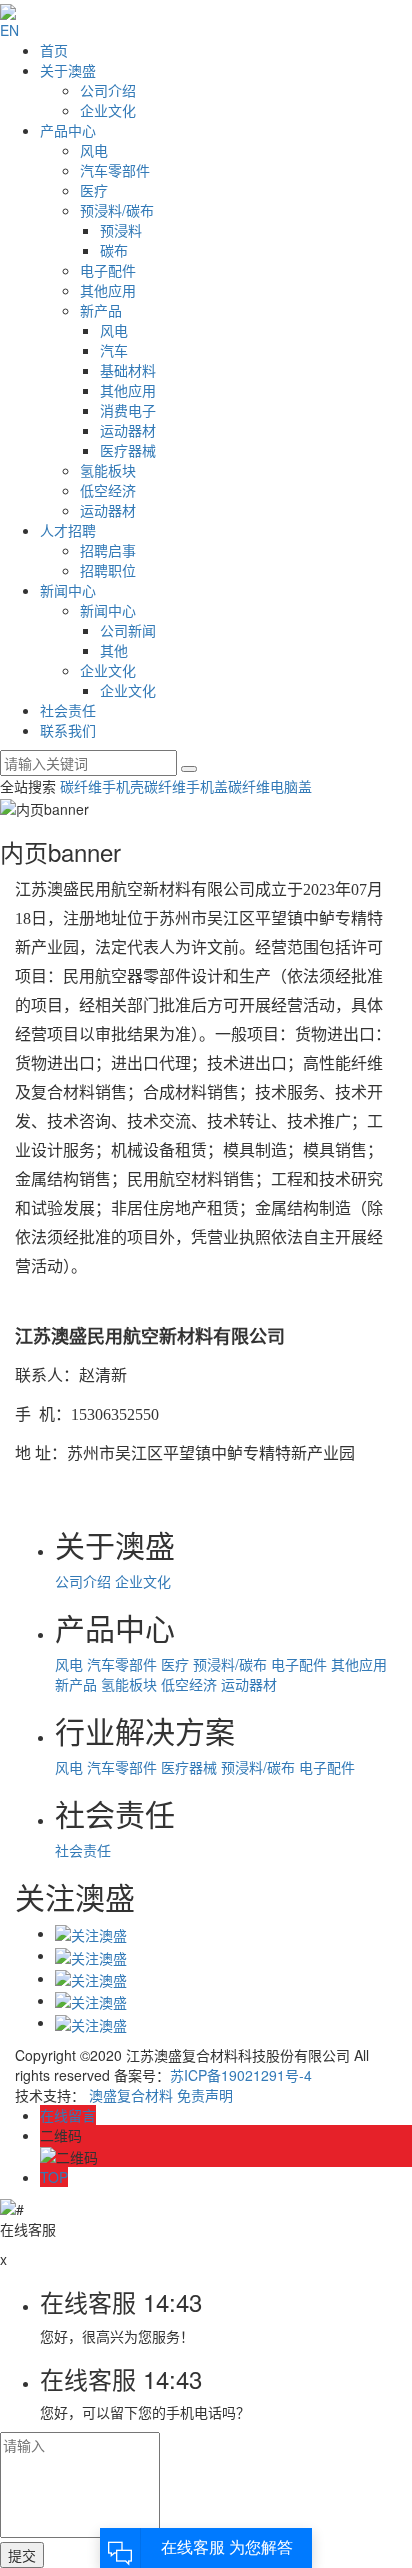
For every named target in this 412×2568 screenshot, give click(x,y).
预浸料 (121, 230)
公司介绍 (108, 90)
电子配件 (108, 270)
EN (9, 30)
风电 (94, 150)
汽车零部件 (115, 170)
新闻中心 (68, 590)
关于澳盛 (68, 70)
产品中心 (68, 130)
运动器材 (128, 430)
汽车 (114, 350)
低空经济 (108, 490)
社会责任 (68, 710)
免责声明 (205, 2095)
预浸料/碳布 (117, 210)
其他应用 (108, 290)
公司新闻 (128, 630)
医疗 (94, 190)
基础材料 (128, 370)
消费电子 (128, 410)
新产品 (101, 310)
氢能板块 (108, 470)
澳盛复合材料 (131, 2095)
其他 (114, 650)
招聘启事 (108, 550)
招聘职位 (108, 570)
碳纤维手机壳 (102, 786)
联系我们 (68, 730)
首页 (54, 50)
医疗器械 (128, 450)
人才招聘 (68, 530)
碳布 (114, 250)
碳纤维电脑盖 (270, 786)
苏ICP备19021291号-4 (241, 2075)
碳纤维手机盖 (186, 786)
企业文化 (108, 110)
